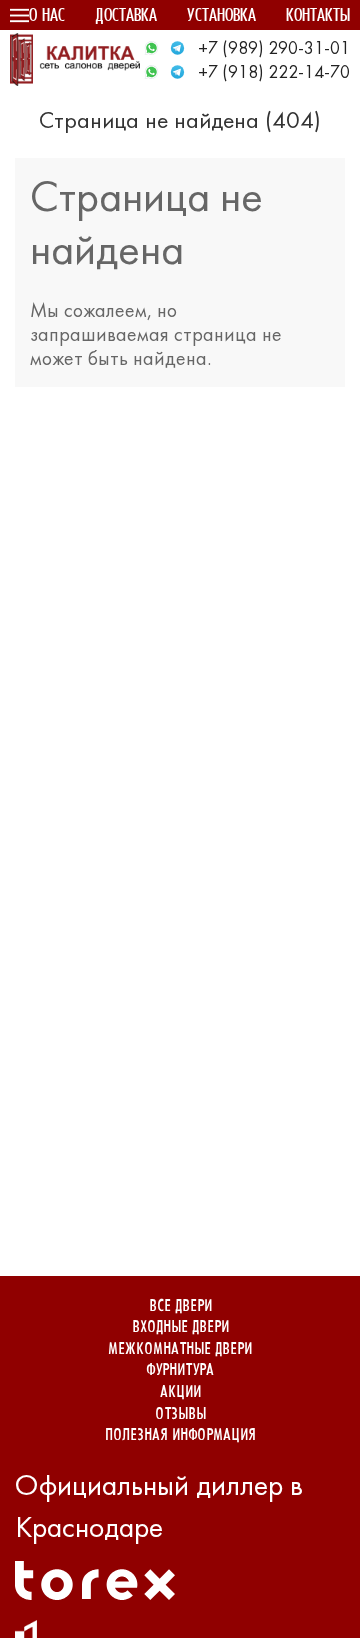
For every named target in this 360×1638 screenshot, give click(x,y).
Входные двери (180, 1327)
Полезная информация (180, 1435)
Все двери (180, 1306)
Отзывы (180, 1414)
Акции (180, 1392)
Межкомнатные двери (180, 1349)
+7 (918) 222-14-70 (274, 73)
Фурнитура (180, 1370)
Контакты (318, 16)
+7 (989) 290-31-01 (274, 49)
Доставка (126, 16)
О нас (47, 16)
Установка (221, 16)
